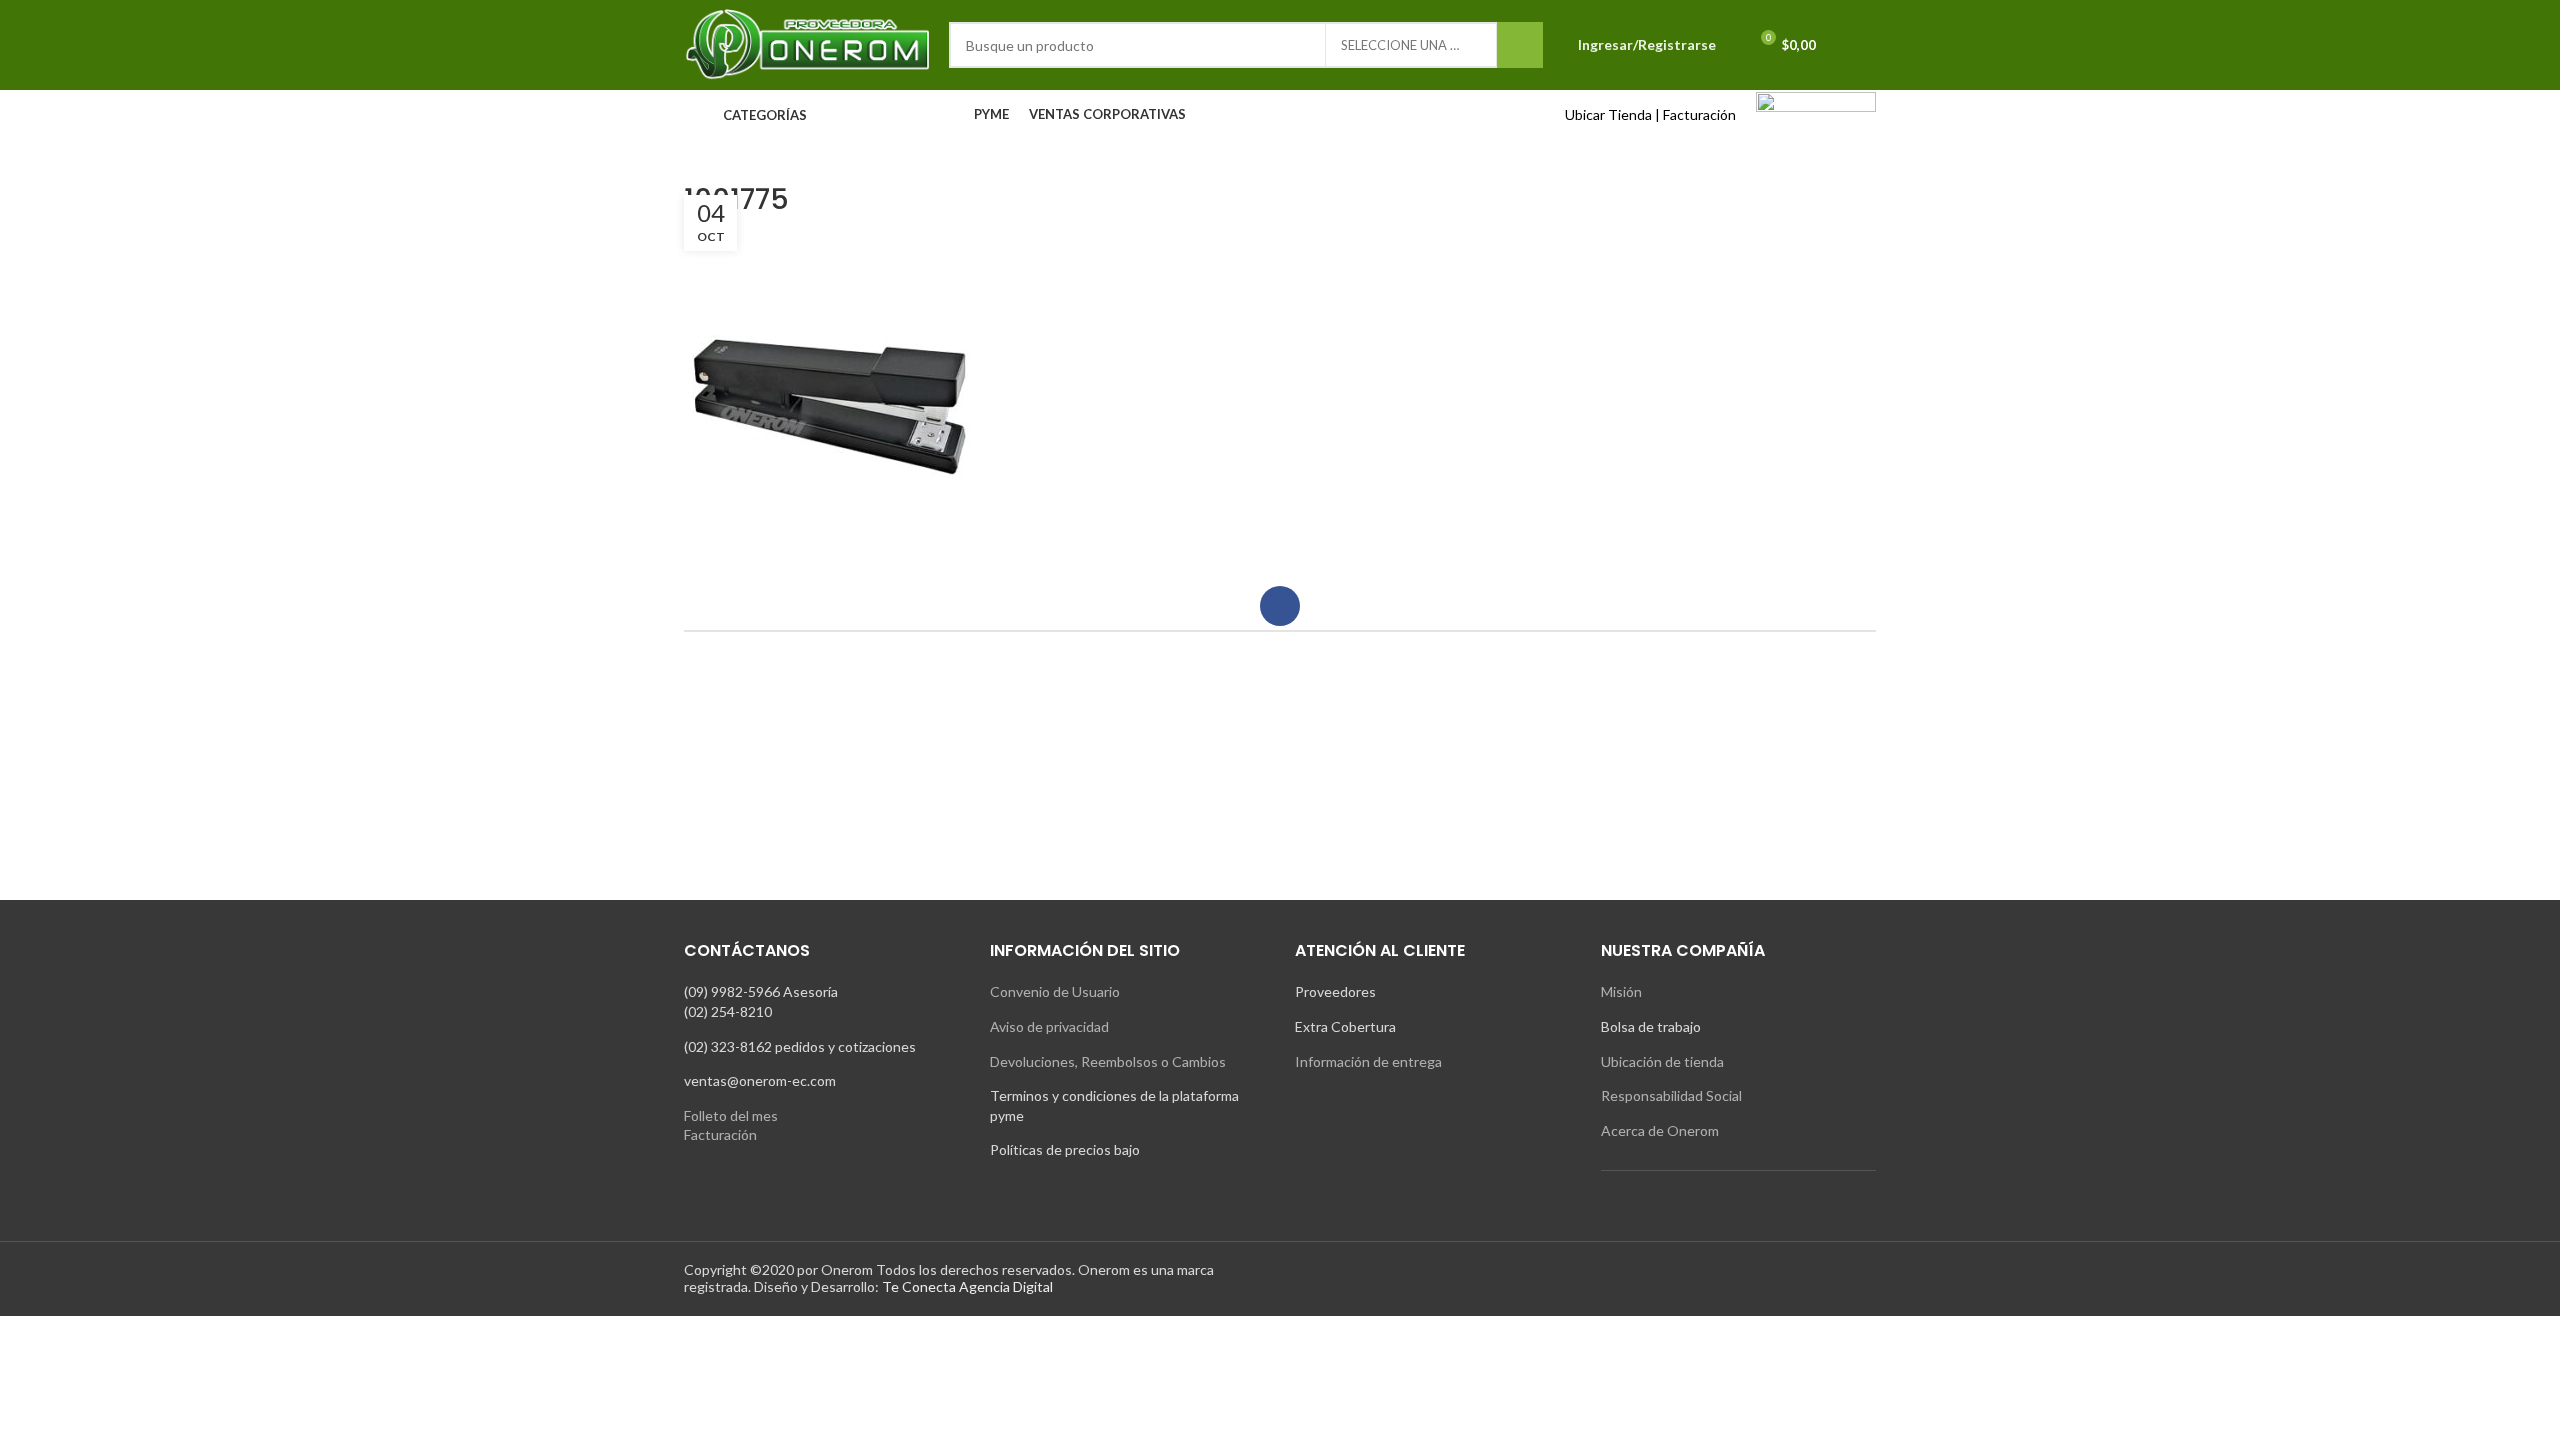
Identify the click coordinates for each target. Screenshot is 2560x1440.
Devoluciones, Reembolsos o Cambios (1108, 1061)
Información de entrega (1368, 1061)
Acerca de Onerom (1660, 1130)
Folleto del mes (731, 1115)
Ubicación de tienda (1662, 1061)
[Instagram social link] (1599, 1279)
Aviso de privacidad (1049, 1026)
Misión (1621, 991)
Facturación (1699, 114)
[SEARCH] (1520, 45)
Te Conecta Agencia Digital (967, 1286)
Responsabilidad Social (1671, 1095)
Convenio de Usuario (1055, 991)
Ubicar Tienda (1608, 114)
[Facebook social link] (1280, 606)
